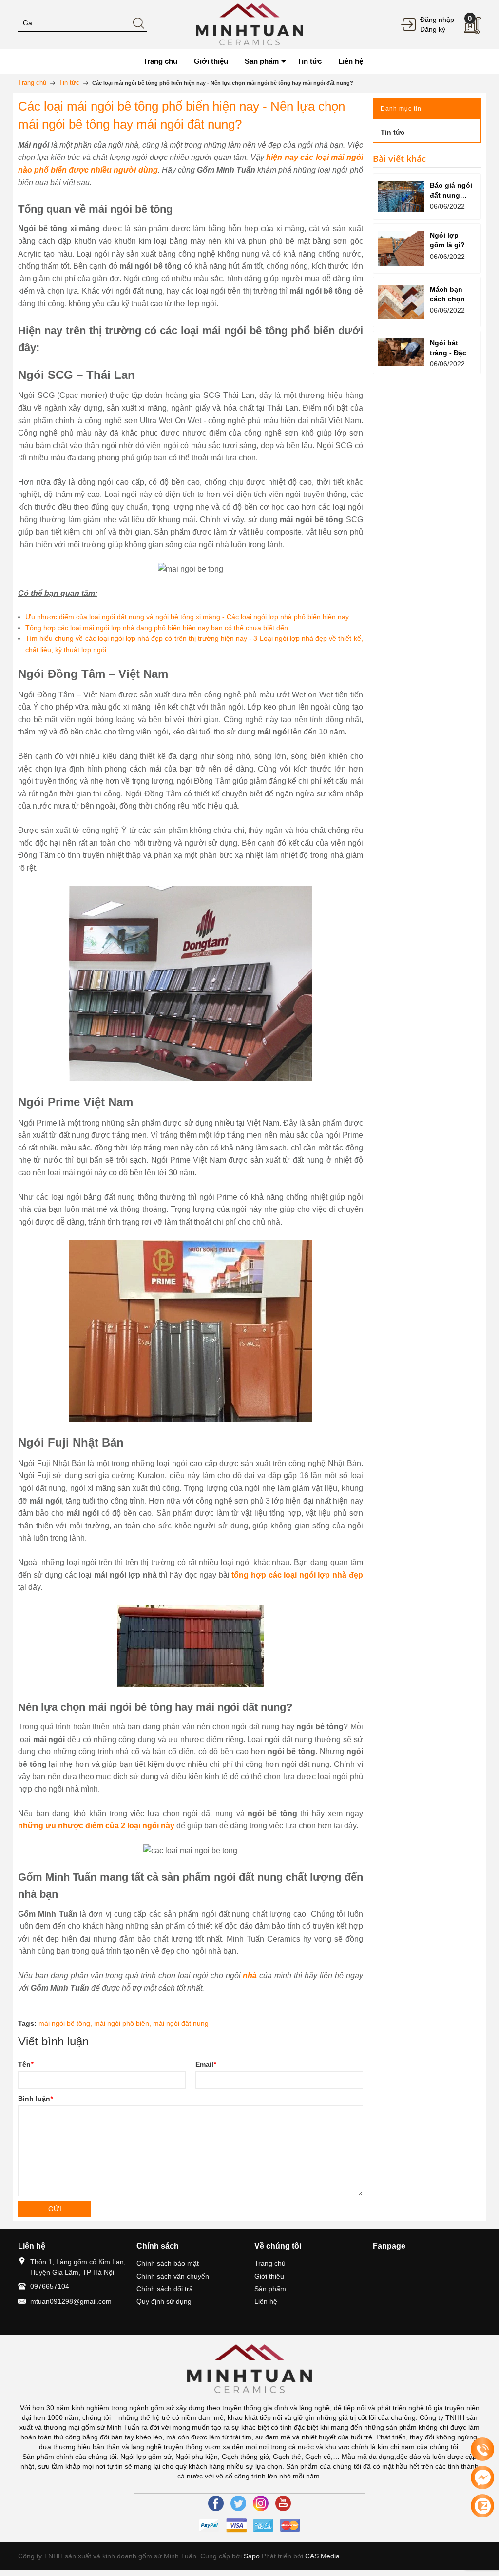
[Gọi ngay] (482, 2450)
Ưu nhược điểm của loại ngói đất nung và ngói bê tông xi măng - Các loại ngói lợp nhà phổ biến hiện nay (187, 617)
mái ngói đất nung (181, 2023)
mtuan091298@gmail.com (71, 2301)
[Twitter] (238, 2503)
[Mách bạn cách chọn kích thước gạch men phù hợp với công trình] (401, 302)
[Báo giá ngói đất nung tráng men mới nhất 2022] (401, 196)
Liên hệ (266, 2301)
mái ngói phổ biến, (124, 2023)
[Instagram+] (261, 2503)
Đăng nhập (437, 20)
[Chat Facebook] (482, 2477)
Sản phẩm (270, 2289)
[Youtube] (283, 2503)
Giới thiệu (269, 2276)
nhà (250, 1975)
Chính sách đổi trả (165, 2289)
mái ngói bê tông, (66, 2023)
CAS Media (322, 2556)
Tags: (27, 2023)
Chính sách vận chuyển (173, 2276)
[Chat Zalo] (482, 2506)
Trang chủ (270, 2263)
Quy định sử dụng (164, 2301)
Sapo (252, 2556)
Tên (26, 2064)
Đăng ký (433, 29)
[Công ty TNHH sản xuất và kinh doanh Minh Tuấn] (250, 24)
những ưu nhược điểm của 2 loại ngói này (96, 1826)
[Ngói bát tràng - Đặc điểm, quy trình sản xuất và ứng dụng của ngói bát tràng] (401, 352)
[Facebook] (216, 2503)
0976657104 (50, 2286)
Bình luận (35, 2099)
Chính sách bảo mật (168, 2263)
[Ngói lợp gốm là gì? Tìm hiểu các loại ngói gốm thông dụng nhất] (401, 248)
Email (206, 2064)
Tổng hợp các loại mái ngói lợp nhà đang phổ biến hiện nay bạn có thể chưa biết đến (157, 628)
